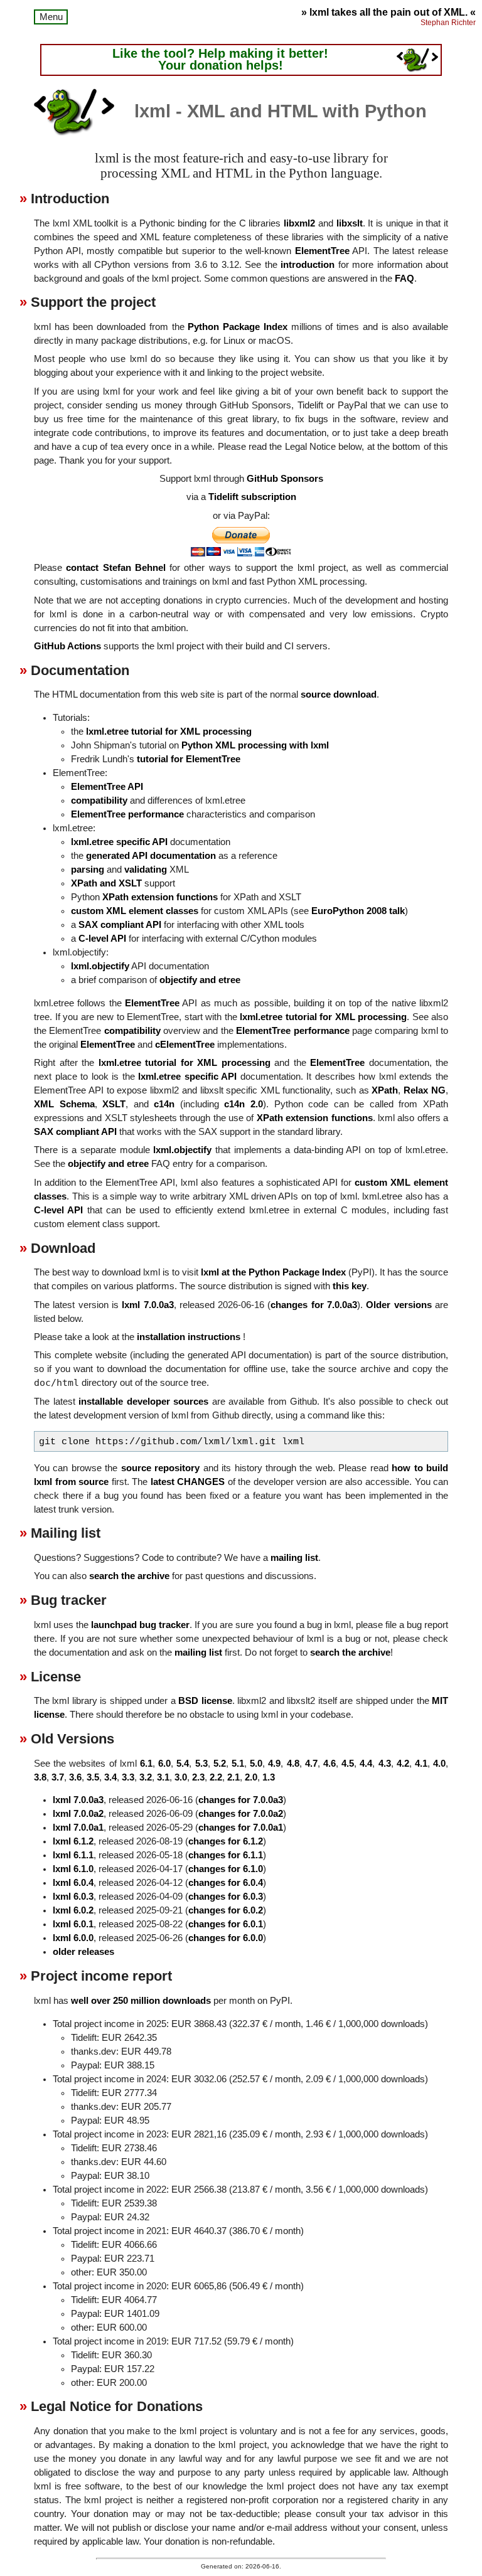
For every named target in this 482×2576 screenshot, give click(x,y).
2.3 (198, 1777)
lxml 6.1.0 (73, 1869)
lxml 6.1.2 (73, 1841)
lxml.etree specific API (119, 842)
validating (146, 870)
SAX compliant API (120, 925)
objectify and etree (200, 980)
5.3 (201, 1764)
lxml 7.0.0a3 (147, 1305)
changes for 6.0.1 (226, 1924)
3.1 (163, 1777)
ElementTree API (107, 787)
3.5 (93, 1777)
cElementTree (185, 1045)
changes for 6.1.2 (226, 1841)
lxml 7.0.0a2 (78, 1814)
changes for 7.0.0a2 (241, 1814)
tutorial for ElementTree (189, 759)
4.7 (311, 1764)
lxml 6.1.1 (73, 1855)
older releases (83, 1952)
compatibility (99, 801)
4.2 (403, 1764)
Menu (51, 17)
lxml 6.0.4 (73, 1883)
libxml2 (299, 223)
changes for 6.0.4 (226, 1883)
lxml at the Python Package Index (273, 1272)
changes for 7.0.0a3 (314, 1305)
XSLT (114, 1104)
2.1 (233, 1777)
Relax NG (425, 1090)
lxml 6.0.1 (73, 1924)
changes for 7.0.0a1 (241, 1828)
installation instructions (189, 1337)
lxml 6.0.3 (73, 1897)
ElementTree (322, 251)
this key (350, 1286)
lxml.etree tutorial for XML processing (169, 732)
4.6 (329, 1764)
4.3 (385, 1764)
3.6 (75, 1777)
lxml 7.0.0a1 (78, 1828)
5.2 (220, 1764)
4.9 (274, 1764)
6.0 (164, 1764)
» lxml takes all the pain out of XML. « (388, 12)
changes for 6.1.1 (226, 1855)
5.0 (256, 1764)
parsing (88, 870)
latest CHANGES (188, 1482)
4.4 (366, 1764)
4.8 (293, 1764)
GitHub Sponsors (285, 479)
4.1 (421, 1764)
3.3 (128, 1777)
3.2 (146, 1777)
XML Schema (64, 1104)
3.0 (181, 1777)
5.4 (183, 1764)
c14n (164, 1104)
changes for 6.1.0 (226, 1869)
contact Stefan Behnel (116, 568)
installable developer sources (143, 1402)
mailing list (294, 1558)
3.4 (110, 1777)
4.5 (348, 1764)
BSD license (205, 1701)
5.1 (238, 1764)
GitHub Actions (67, 646)
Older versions (399, 1305)
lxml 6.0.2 (73, 1910)
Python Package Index (237, 327)
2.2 (216, 1777)
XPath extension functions (160, 897)
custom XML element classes (135, 911)
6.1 (146, 1764)
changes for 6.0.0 (226, 1938)
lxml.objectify (100, 966)
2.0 (251, 1777)
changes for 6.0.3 (226, 1897)
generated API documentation (151, 856)
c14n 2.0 (244, 1104)
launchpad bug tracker (140, 1625)
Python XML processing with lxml (255, 745)
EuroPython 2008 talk (358, 911)
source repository (160, 1468)
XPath (385, 1090)
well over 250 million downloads (141, 2001)
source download (339, 695)
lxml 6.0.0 (73, 1938)
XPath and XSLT (106, 883)
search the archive (129, 1576)
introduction (308, 265)
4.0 (439, 1764)
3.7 (58, 1777)
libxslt (350, 223)
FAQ (404, 279)
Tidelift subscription (252, 497)
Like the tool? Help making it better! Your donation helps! (220, 60)
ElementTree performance (127, 814)
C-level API (102, 939)
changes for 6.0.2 (226, 1910)
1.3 (269, 1777)
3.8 (40, 1777)
